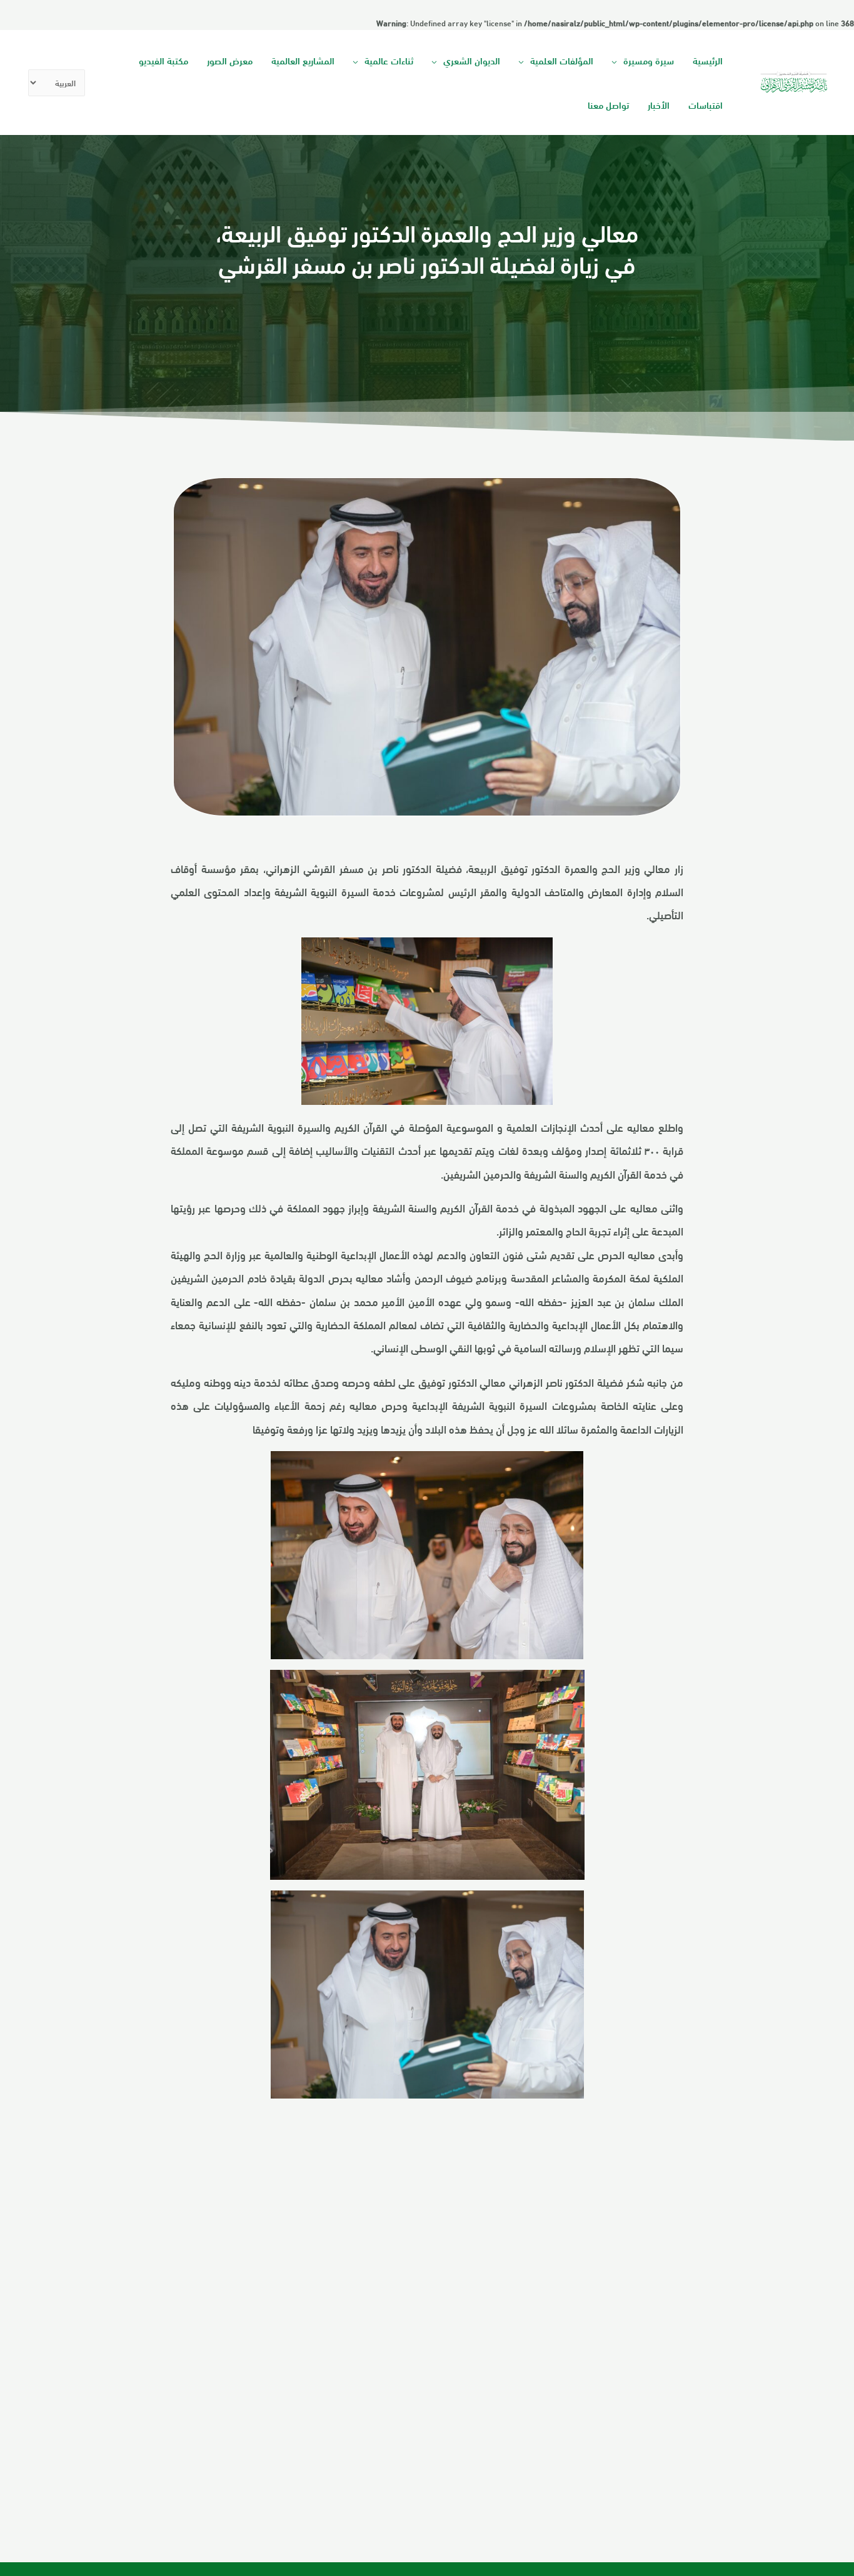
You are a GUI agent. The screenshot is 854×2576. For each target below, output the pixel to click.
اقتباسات (706, 104)
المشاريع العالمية (303, 60)
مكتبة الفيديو (163, 60)
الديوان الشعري (472, 60)
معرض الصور (230, 60)
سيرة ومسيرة (649, 60)
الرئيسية (708, 60)
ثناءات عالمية (389, 60)
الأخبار (659, 104)
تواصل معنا (608, 104)
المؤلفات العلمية (562, 60)
